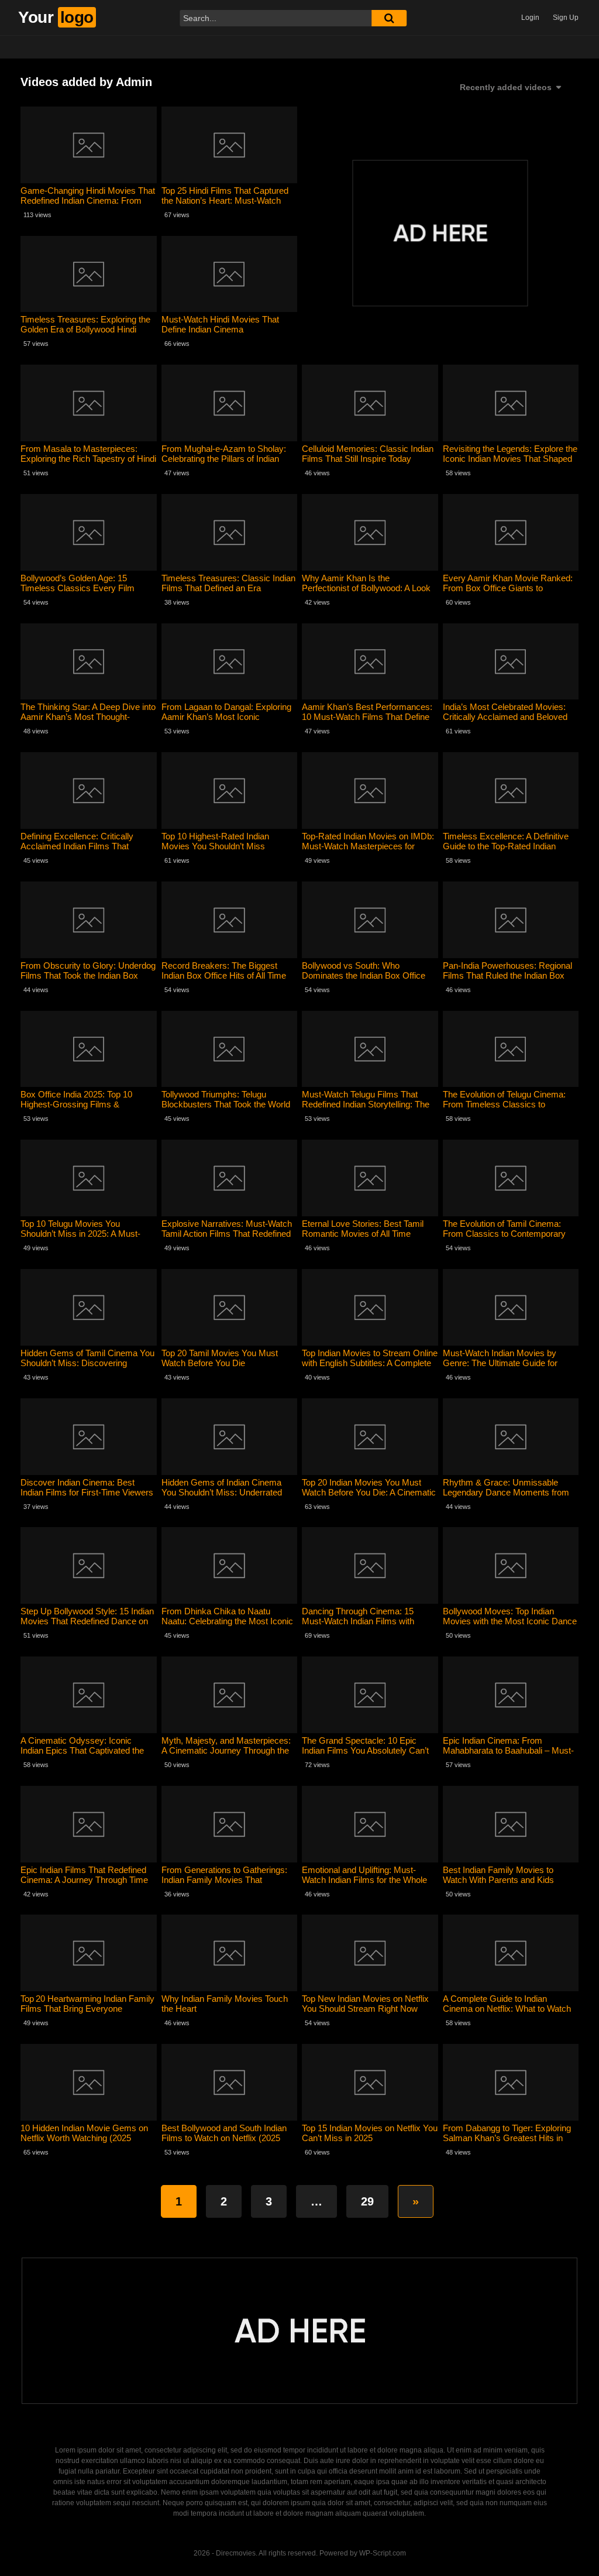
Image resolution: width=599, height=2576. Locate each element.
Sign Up (566, 18)
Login (530, 18)
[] (389, 18)
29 (367, 2201)
